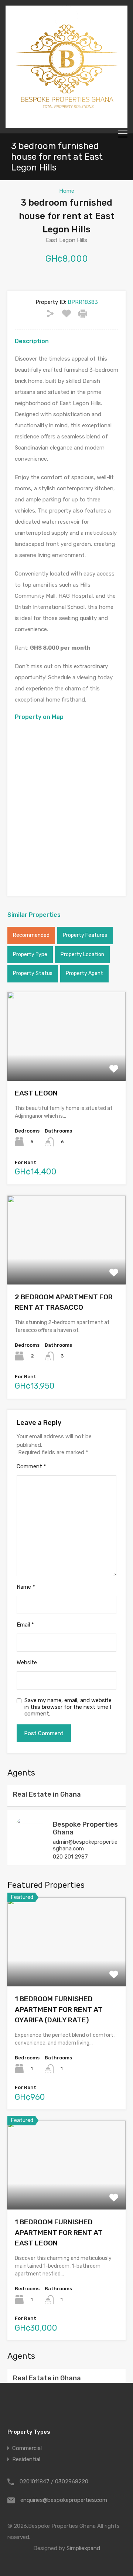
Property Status (33, 973)
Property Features (85, 935)
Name (26, 1587)
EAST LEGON (36, 1093)
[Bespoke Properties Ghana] (66, 125)
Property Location (82, 954)
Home (67, 191)
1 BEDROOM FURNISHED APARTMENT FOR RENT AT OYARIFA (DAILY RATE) (59, 2009)
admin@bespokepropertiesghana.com (85, 1845)
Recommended (31, 935)
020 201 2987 (70, 1857)
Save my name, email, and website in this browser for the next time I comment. (68, 1707)
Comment (31, 1466)
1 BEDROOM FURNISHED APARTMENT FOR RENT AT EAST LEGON (59, 2232)
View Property (67, 1063)
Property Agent (84, 973)
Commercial (27, 2448)
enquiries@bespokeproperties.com (64, 2500)
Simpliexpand (83, 2548)
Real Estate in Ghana (47, 1794)
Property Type (30, 954)
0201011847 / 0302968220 (54, 2481)
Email (25, 1625)
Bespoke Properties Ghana (85, 1829)
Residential (26, 2459)
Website (27, 1662)
